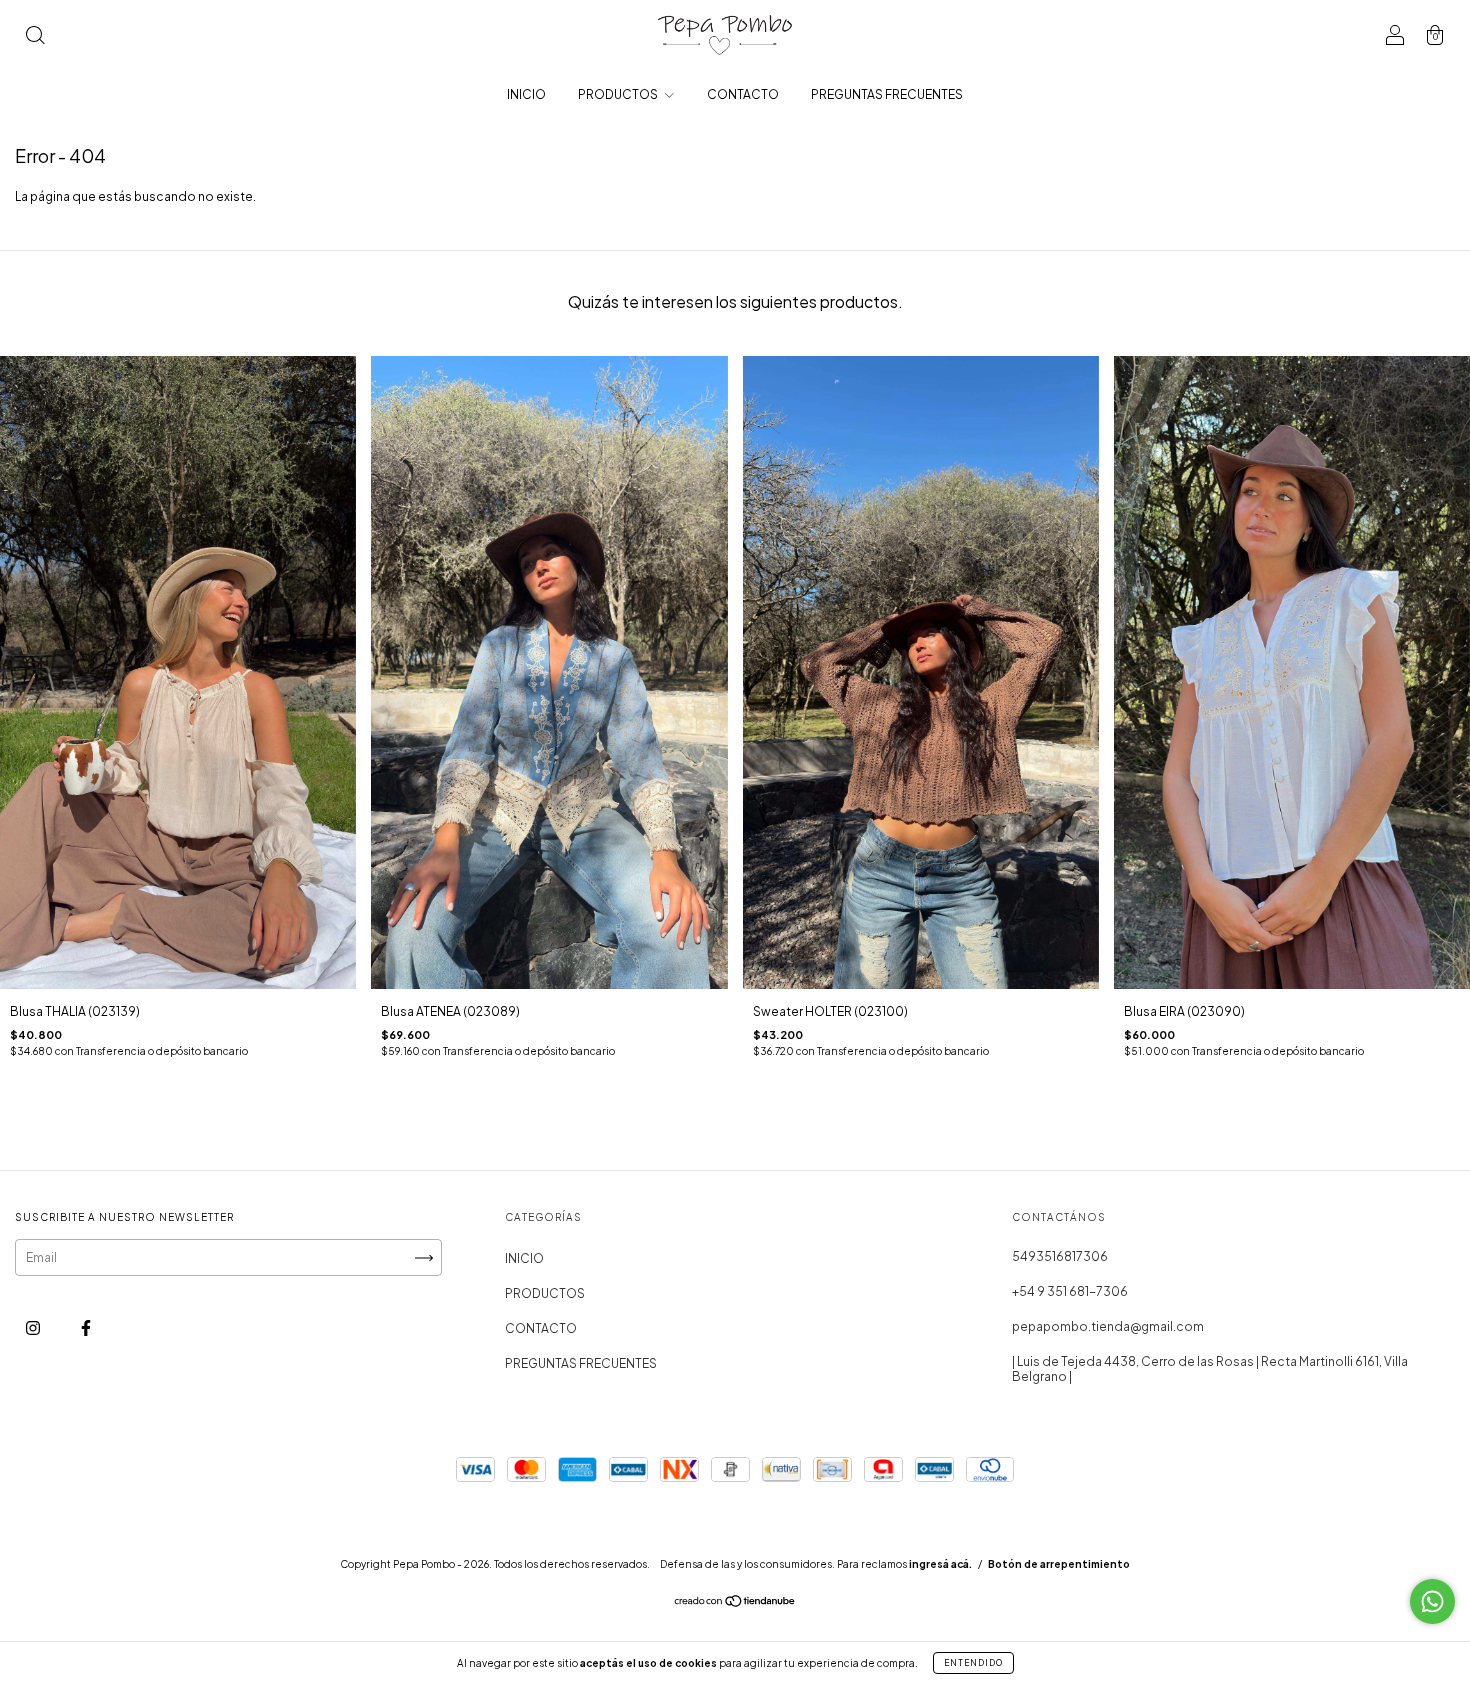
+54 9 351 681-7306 (1070, 1291)
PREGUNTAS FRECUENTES (887, 94)
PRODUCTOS (619, 94)
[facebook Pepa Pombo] (86, 1328)
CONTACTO (743, 94)
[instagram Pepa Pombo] (34, 1328)
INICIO (526, 94)
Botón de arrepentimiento (1059, 1564)
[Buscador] (35, 37)
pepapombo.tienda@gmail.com (1108, 1326)
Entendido (973, 1663)
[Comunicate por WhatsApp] (1432, 1601)
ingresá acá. (940, 1564)
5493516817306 (1060, 1256)
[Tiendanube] (735, 1603)
